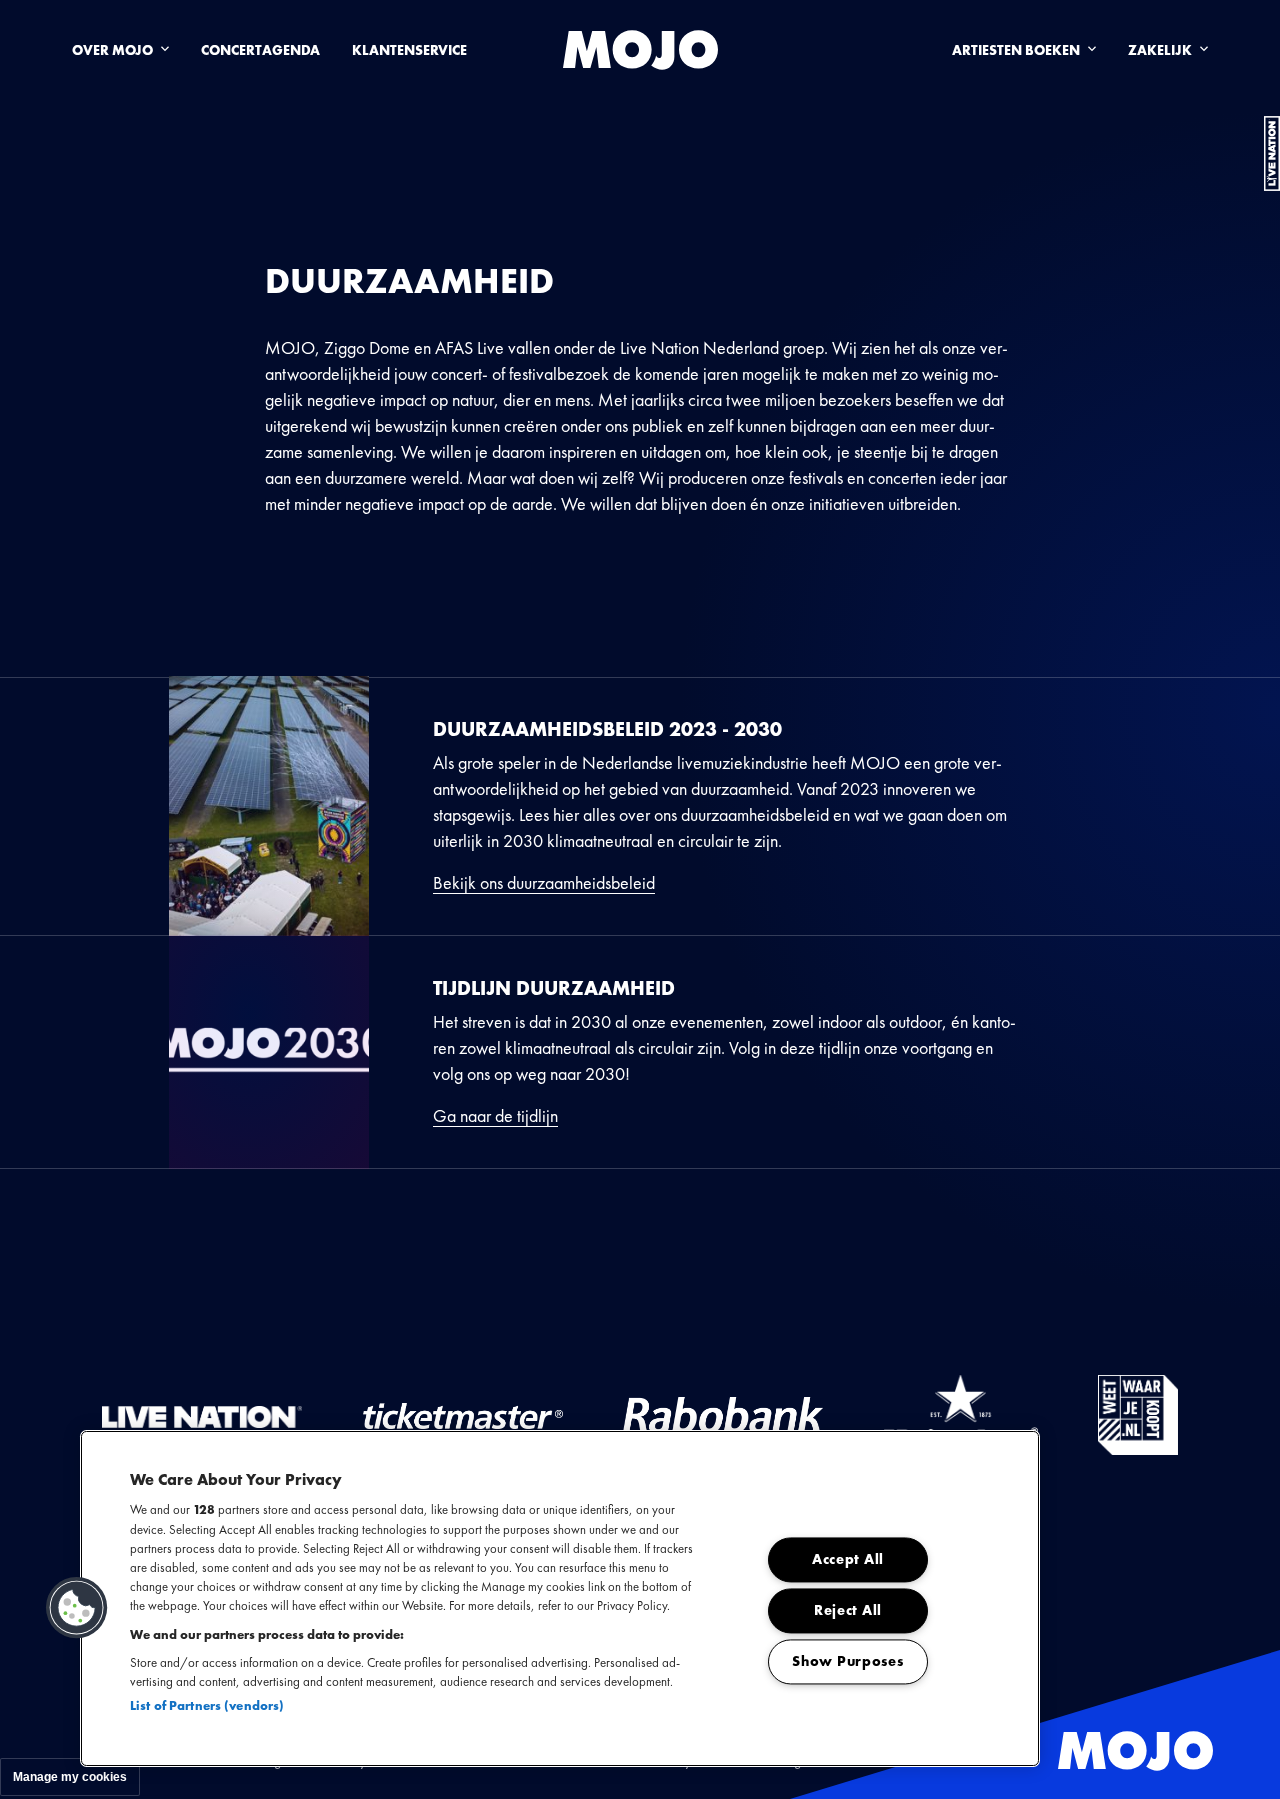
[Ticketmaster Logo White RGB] (463, 1415)
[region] (560, 1598)
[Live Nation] (202, 1415)
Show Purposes (847, 1662)
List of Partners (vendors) (207, 1705)
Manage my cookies (70, 1777)
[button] (77, 1608)
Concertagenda (260, 50)
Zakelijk (1160, 50)
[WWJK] (1138, 1415)
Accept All (848, 1560)
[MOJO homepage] (640, 50)
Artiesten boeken (1016, 50)
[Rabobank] (723, 1415)
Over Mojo (112, 50)
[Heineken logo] (961, 1415)
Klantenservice (409, 50)
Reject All (848, 1611)
